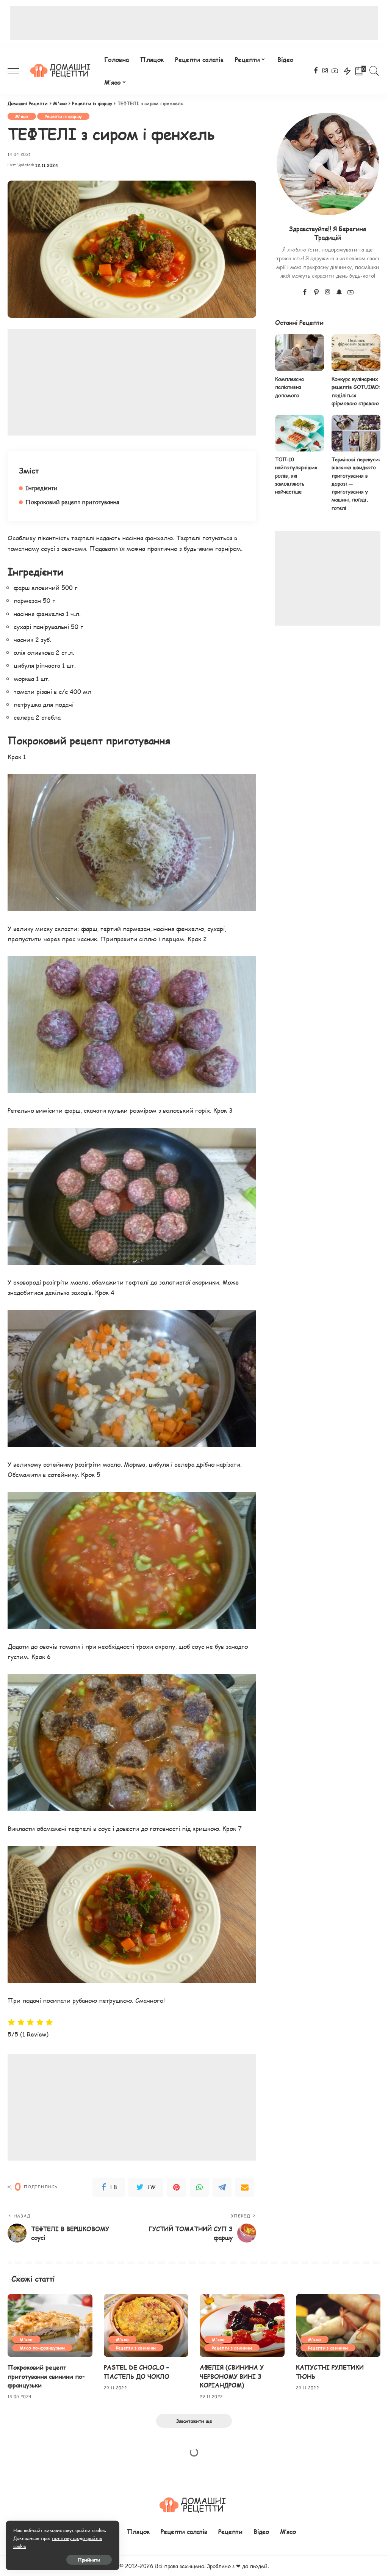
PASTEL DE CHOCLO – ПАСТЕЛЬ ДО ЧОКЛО (137, 2372)
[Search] (374, 71)
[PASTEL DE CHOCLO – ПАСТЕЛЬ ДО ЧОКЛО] (146, 2326)
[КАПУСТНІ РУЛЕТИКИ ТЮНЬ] (338, 2326)
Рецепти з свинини (136, 2348)
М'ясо (22, 116)
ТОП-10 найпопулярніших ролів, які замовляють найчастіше (296, 476)
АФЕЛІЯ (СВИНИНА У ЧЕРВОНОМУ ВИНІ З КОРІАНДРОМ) (232, 2376)
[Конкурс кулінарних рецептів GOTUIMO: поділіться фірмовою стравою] (356, 353)
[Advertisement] (194, 23)
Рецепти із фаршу (63, 116)
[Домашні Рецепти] (62, 71)
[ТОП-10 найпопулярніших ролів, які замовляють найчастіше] (300, 433)
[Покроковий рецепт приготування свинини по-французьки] (50, 2326)
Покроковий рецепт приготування (72, 502)
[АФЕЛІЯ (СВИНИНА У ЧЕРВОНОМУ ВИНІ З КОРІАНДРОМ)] (242, 2326)
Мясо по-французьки (42, 2348)
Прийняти (89, 2560)
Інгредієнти (41, 488)
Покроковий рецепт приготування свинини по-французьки (46, 2376)
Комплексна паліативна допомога (289, 387)
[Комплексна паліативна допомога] (300, 353)
